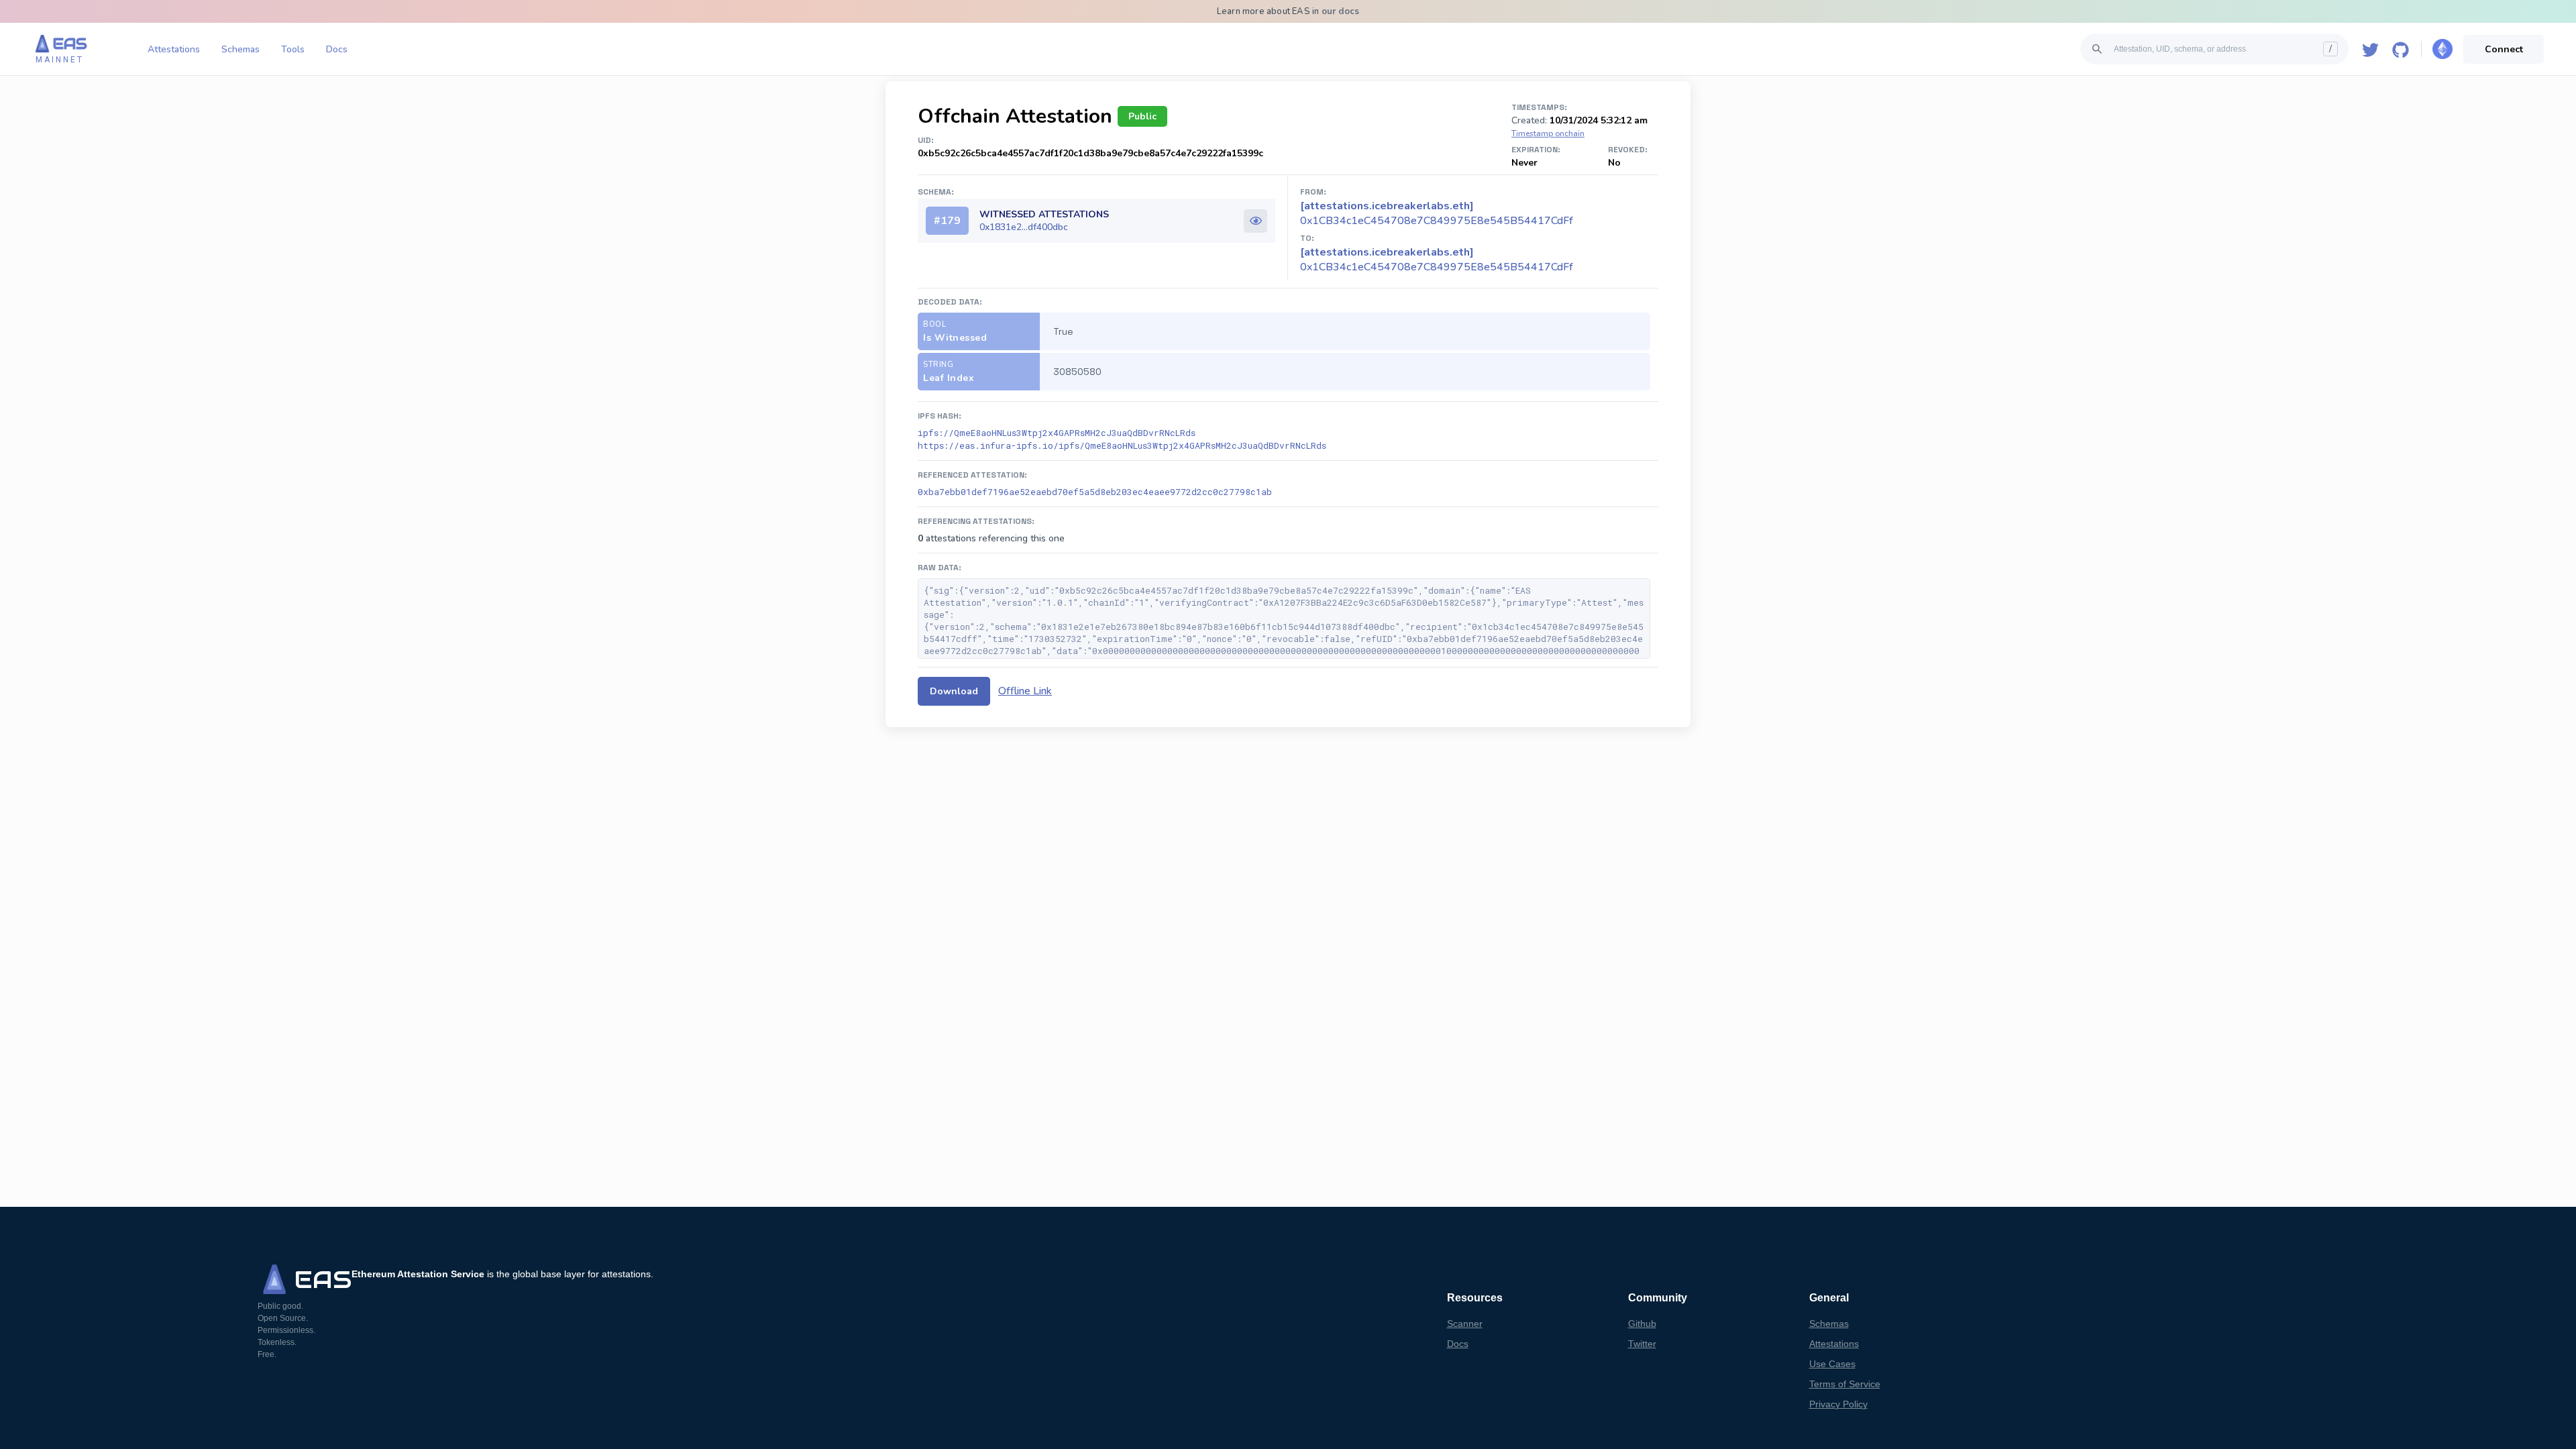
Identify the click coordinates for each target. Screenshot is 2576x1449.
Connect (2504, 49)
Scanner (1465, 1324)
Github (1642, 1324)
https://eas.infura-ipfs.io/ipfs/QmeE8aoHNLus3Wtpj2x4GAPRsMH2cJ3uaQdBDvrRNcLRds (1122, 445)
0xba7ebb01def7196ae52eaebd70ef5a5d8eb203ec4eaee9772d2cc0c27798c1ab (1095, 492)
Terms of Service (1845, 1384)
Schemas (240, 49)
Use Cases (1832, 1364)
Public (1142, 116)
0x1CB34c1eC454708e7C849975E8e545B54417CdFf (1437, 260)
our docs (1341, 11)
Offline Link (1025, 691)
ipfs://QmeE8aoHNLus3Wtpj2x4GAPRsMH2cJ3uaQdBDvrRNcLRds (1057, 433)
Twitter (1642, 1344)
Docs (337, 49)
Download (954, 691)
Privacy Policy (1838, 1404)
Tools (293, 49)
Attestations (174, 49)
